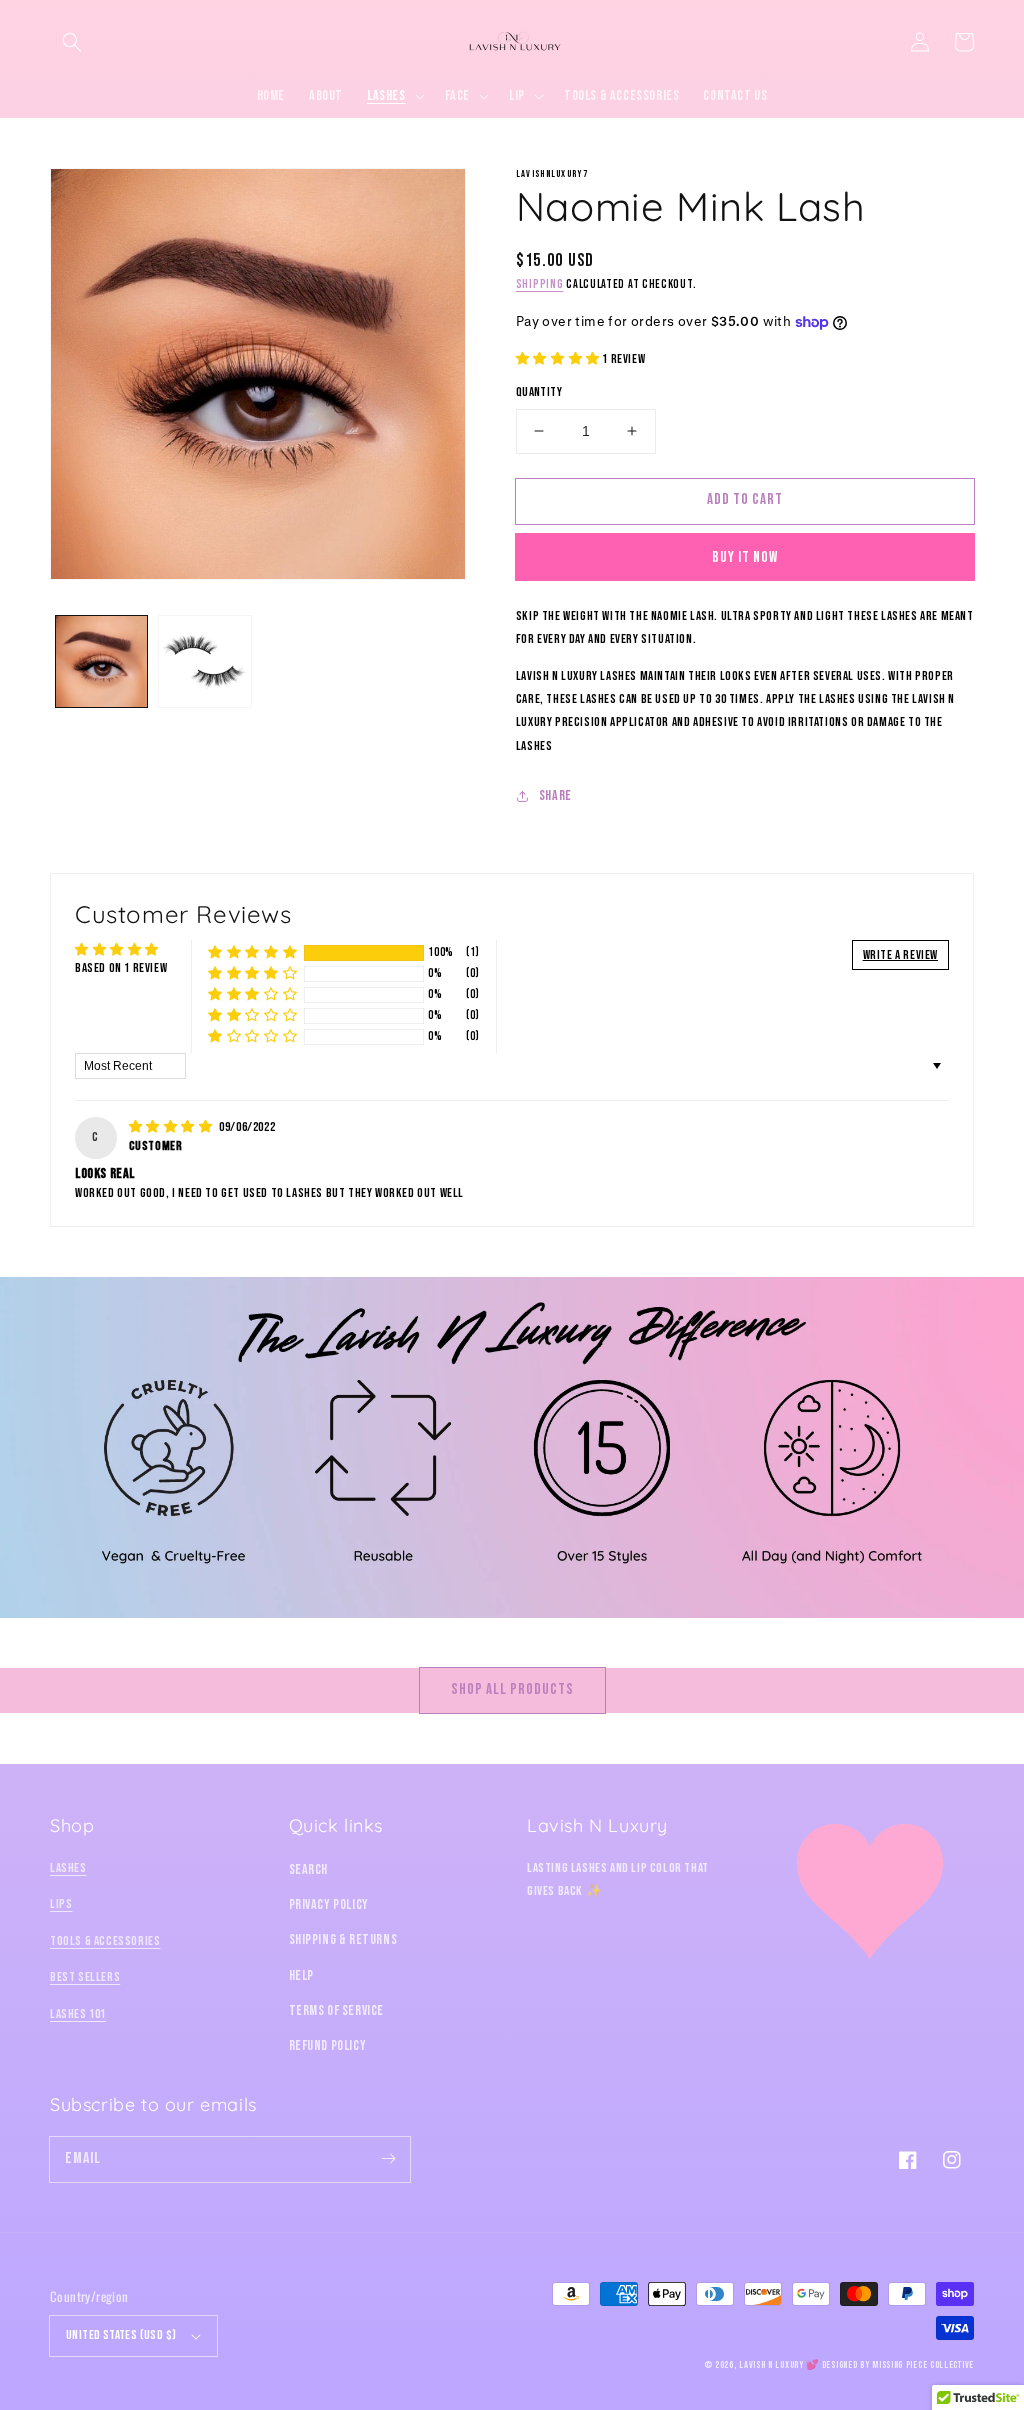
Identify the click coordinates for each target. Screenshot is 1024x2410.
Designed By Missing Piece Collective (898, 2365)
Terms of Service (337, 2010)
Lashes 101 (78, 2014)
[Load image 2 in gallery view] (204, 661)
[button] (72, 42)
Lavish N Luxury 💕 (779, 2365)
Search (309, 1869)
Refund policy (328, 2045)
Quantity (539, 392)
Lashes (68, 1868)
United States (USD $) (121, 2335)
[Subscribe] (388, 2159)
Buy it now (745, 557)
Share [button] (555, 795)
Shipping (540, 284)
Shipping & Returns (343, 1939)
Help (301, 1975)
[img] (172, 1127)
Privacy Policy (329, 1904)
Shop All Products (512, 1689)
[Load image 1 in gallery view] (101, 661)
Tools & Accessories (105, 1941)
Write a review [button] (900, 955)
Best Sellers (85, 1977)
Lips (61, 1904)
